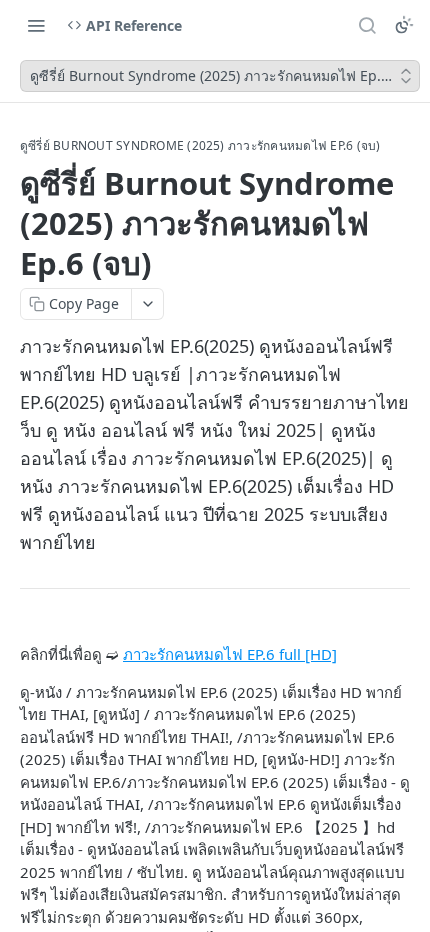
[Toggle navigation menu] (36, 25)
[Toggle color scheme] (404, 25)
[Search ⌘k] (367, 25)
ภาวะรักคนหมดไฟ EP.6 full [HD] (230, 654)
